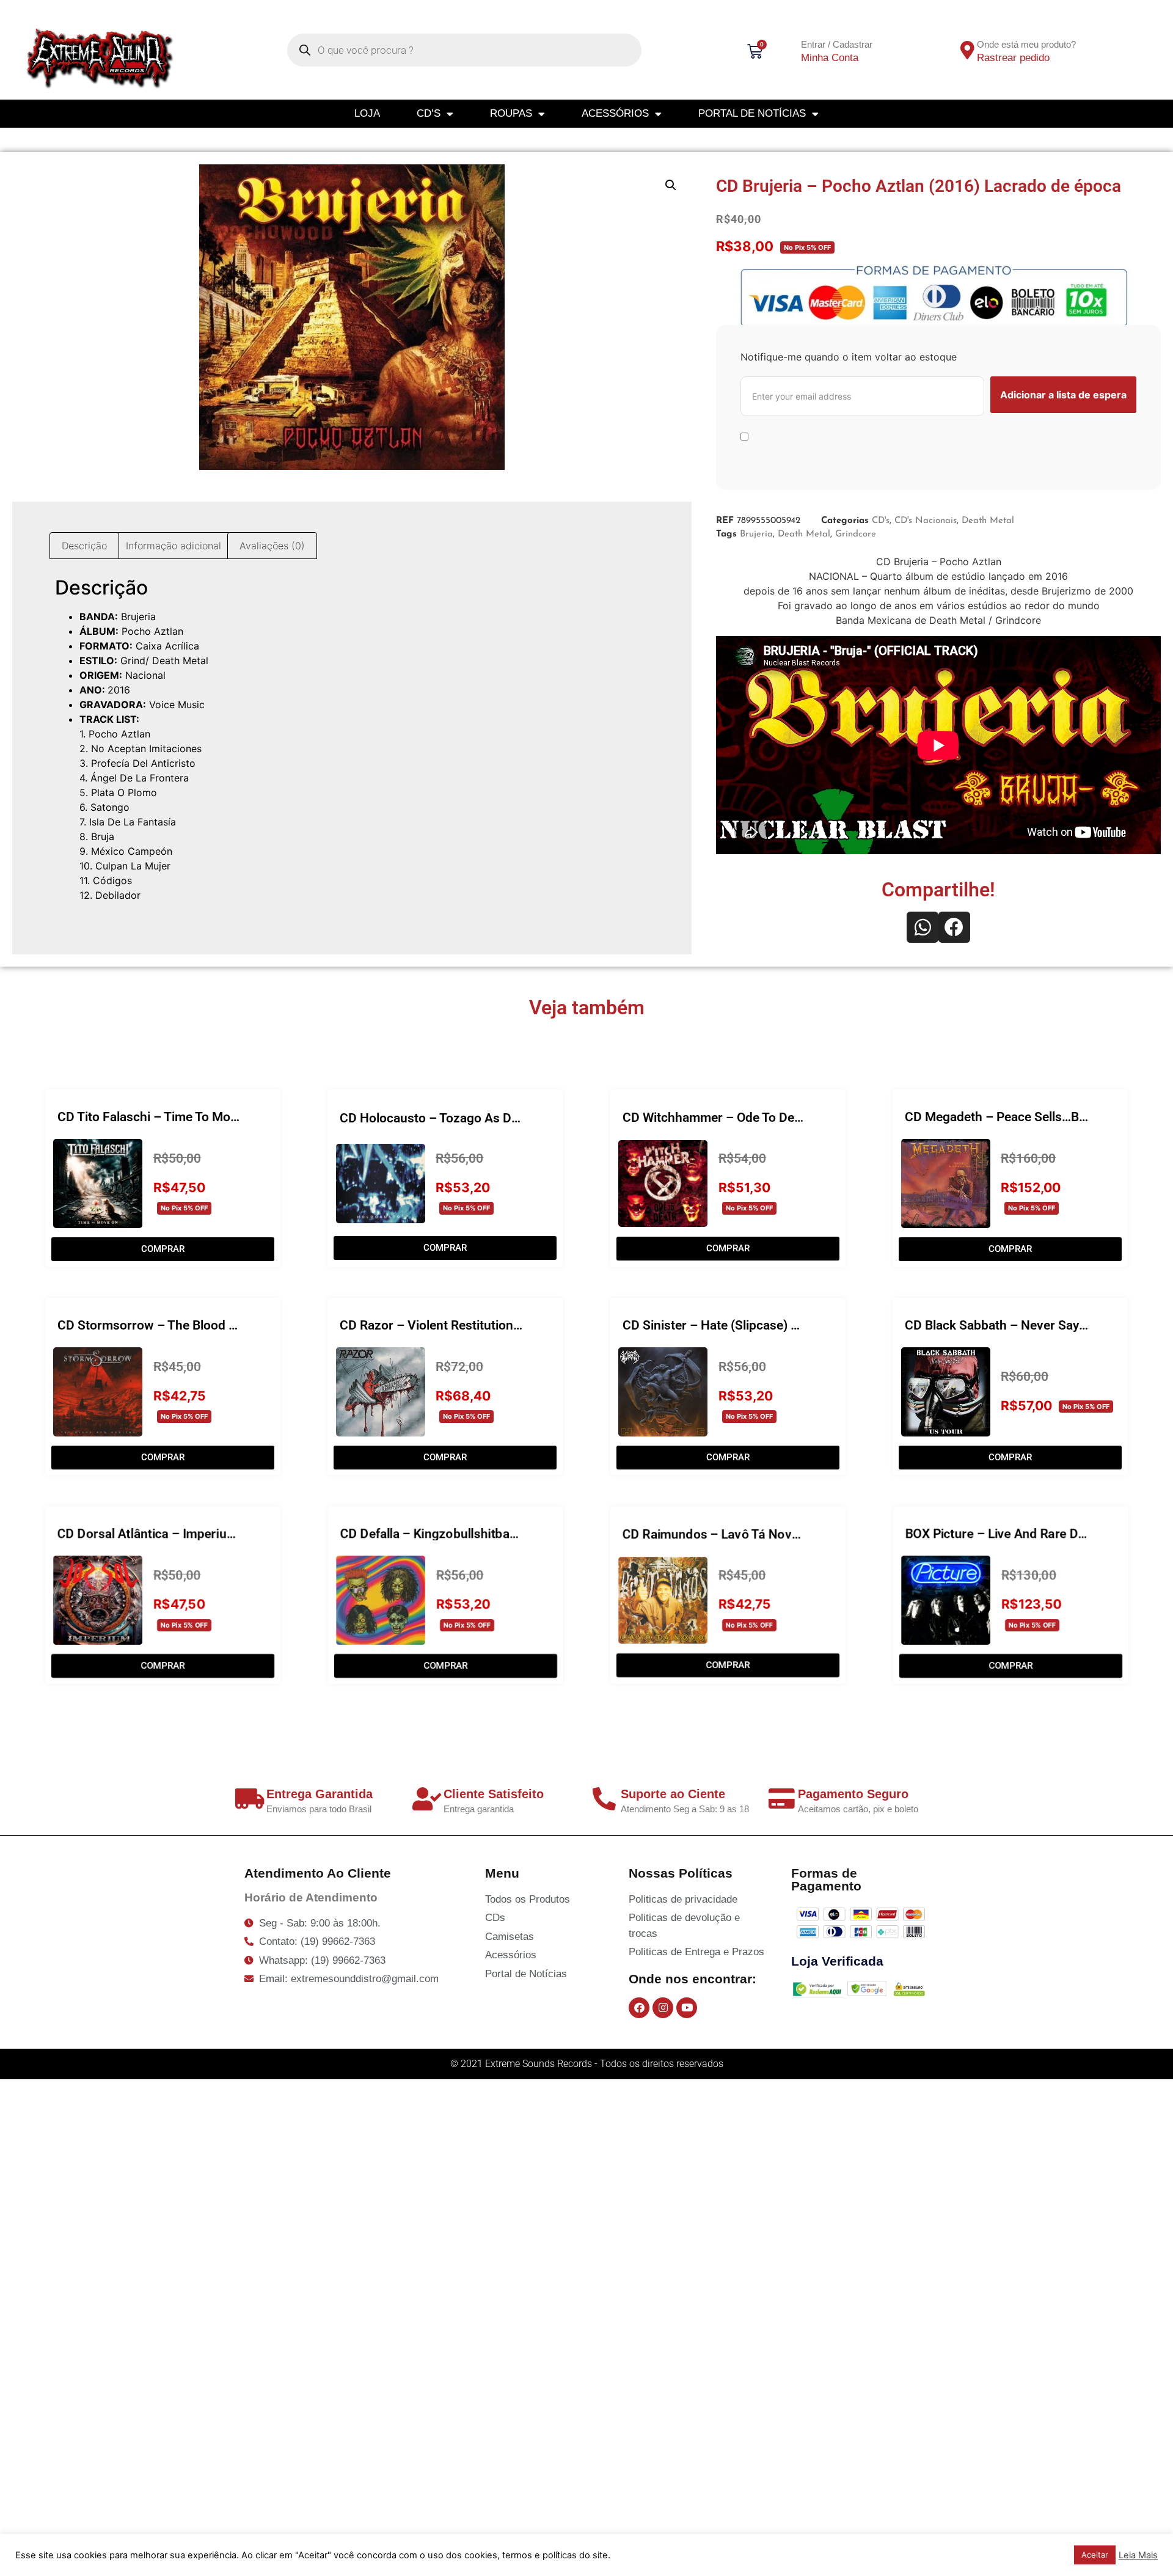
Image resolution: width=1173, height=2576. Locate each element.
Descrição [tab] (84, 546)
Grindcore (856, 534)
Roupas (511, 113)
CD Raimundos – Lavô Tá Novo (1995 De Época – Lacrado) (790, 1534)
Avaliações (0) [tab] (272, 546)
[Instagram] (663, 2008)
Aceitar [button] (1095, 2555)
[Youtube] (687, 2008)
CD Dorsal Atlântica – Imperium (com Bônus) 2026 (202, 1534)
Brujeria (756, 534)
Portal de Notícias (752, 113)
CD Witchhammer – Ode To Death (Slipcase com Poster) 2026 (798, 1118)
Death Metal (988, 521)
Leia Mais (1138, 2555)
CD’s (429, 113)
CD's (881, 521)
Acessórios (615, 113)
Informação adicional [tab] (174, 546)
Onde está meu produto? (1026, 44)
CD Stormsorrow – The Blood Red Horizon (178, 1325)
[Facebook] (639, 2008)
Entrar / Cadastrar (837, 44)
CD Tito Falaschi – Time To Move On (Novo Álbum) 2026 (217, 1117)
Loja (367, 113)
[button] (671, 185)
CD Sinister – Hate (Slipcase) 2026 (721, 1325)
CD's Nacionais (926, 521)
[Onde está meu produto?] (967, 50)
